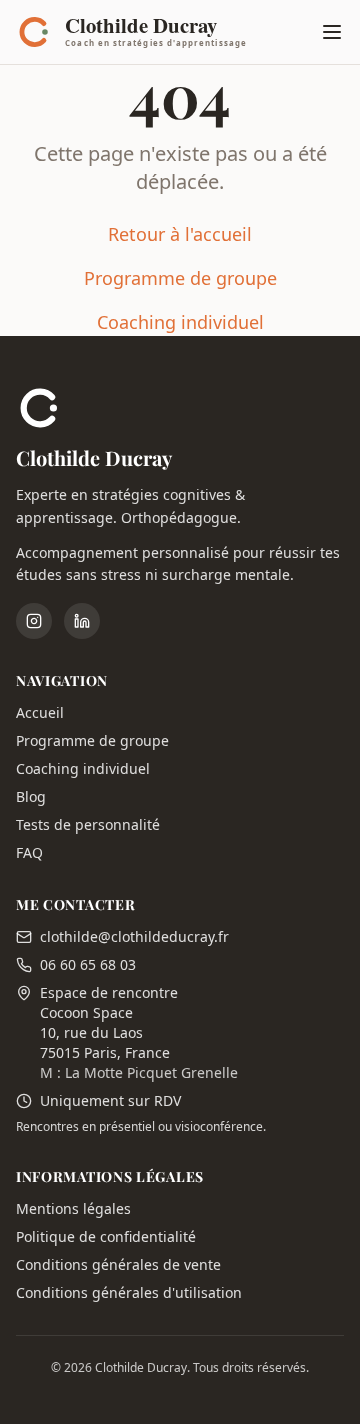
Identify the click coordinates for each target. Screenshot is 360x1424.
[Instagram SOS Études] (34, 621)
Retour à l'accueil (180, 234)
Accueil (40, 712)
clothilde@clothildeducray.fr (134, 936)
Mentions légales (73, 1208)
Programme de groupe (180, 278)
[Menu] (332, 32)
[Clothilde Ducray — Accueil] (137, 32)
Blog (31, 796)
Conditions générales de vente (118, 1264)
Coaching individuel (180, 322)
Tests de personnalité (88, 824)
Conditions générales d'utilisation (129, 1292)
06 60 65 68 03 (88, 964)
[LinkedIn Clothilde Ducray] (82, 621)
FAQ (29, 852)
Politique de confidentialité (106, 1236)
